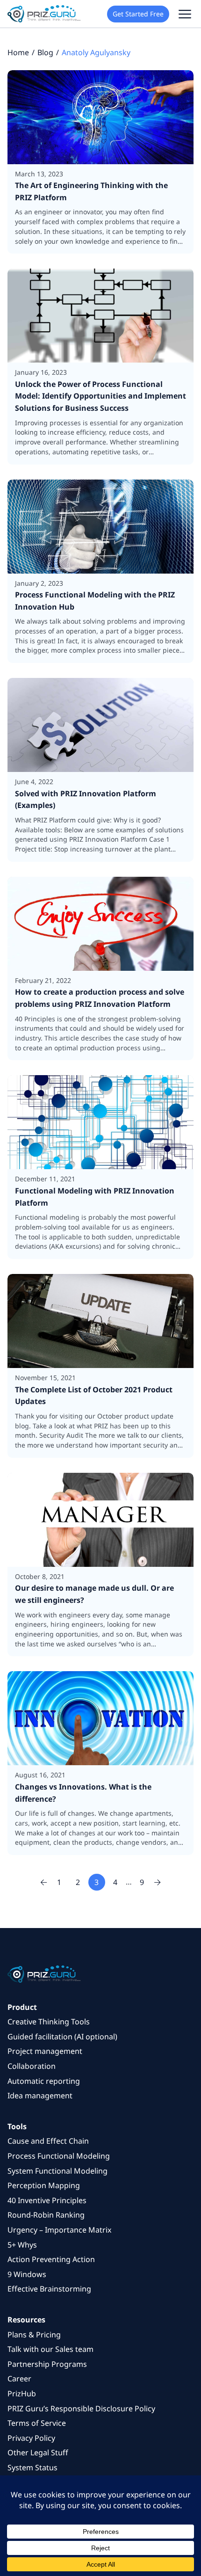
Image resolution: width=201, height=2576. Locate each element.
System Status (32, 2467)
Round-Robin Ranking (46, 2215)
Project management (45, 2051)
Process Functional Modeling (59, 2156)
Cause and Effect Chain (48, 2141)
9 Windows (27, 2274)
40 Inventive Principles (47, 2200)
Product (22, 2007)
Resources (26, 2320)
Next (158, 1882)
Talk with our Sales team (50, 2349)
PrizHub (22, 2394)
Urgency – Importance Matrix (59, 2230)
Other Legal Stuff (38, 2452)
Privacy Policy (31, 2438)
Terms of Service (37, 2423)
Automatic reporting (44, 2081)
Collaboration (32, 2066)
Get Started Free (138, 14)
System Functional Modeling (57, 2171)
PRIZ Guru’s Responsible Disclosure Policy (81, 2409)
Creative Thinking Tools (49, 2022)
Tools (17, 2126)
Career (19, 2379)
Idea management (40, 2096)
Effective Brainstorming (49, 2289)
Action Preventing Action (51, 2259)
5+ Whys (22, 2245)
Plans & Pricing (34, 2335)
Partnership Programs (47, 2364)
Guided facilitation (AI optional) (62, 2037)
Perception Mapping (44, 2185)
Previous (44, 1882)
